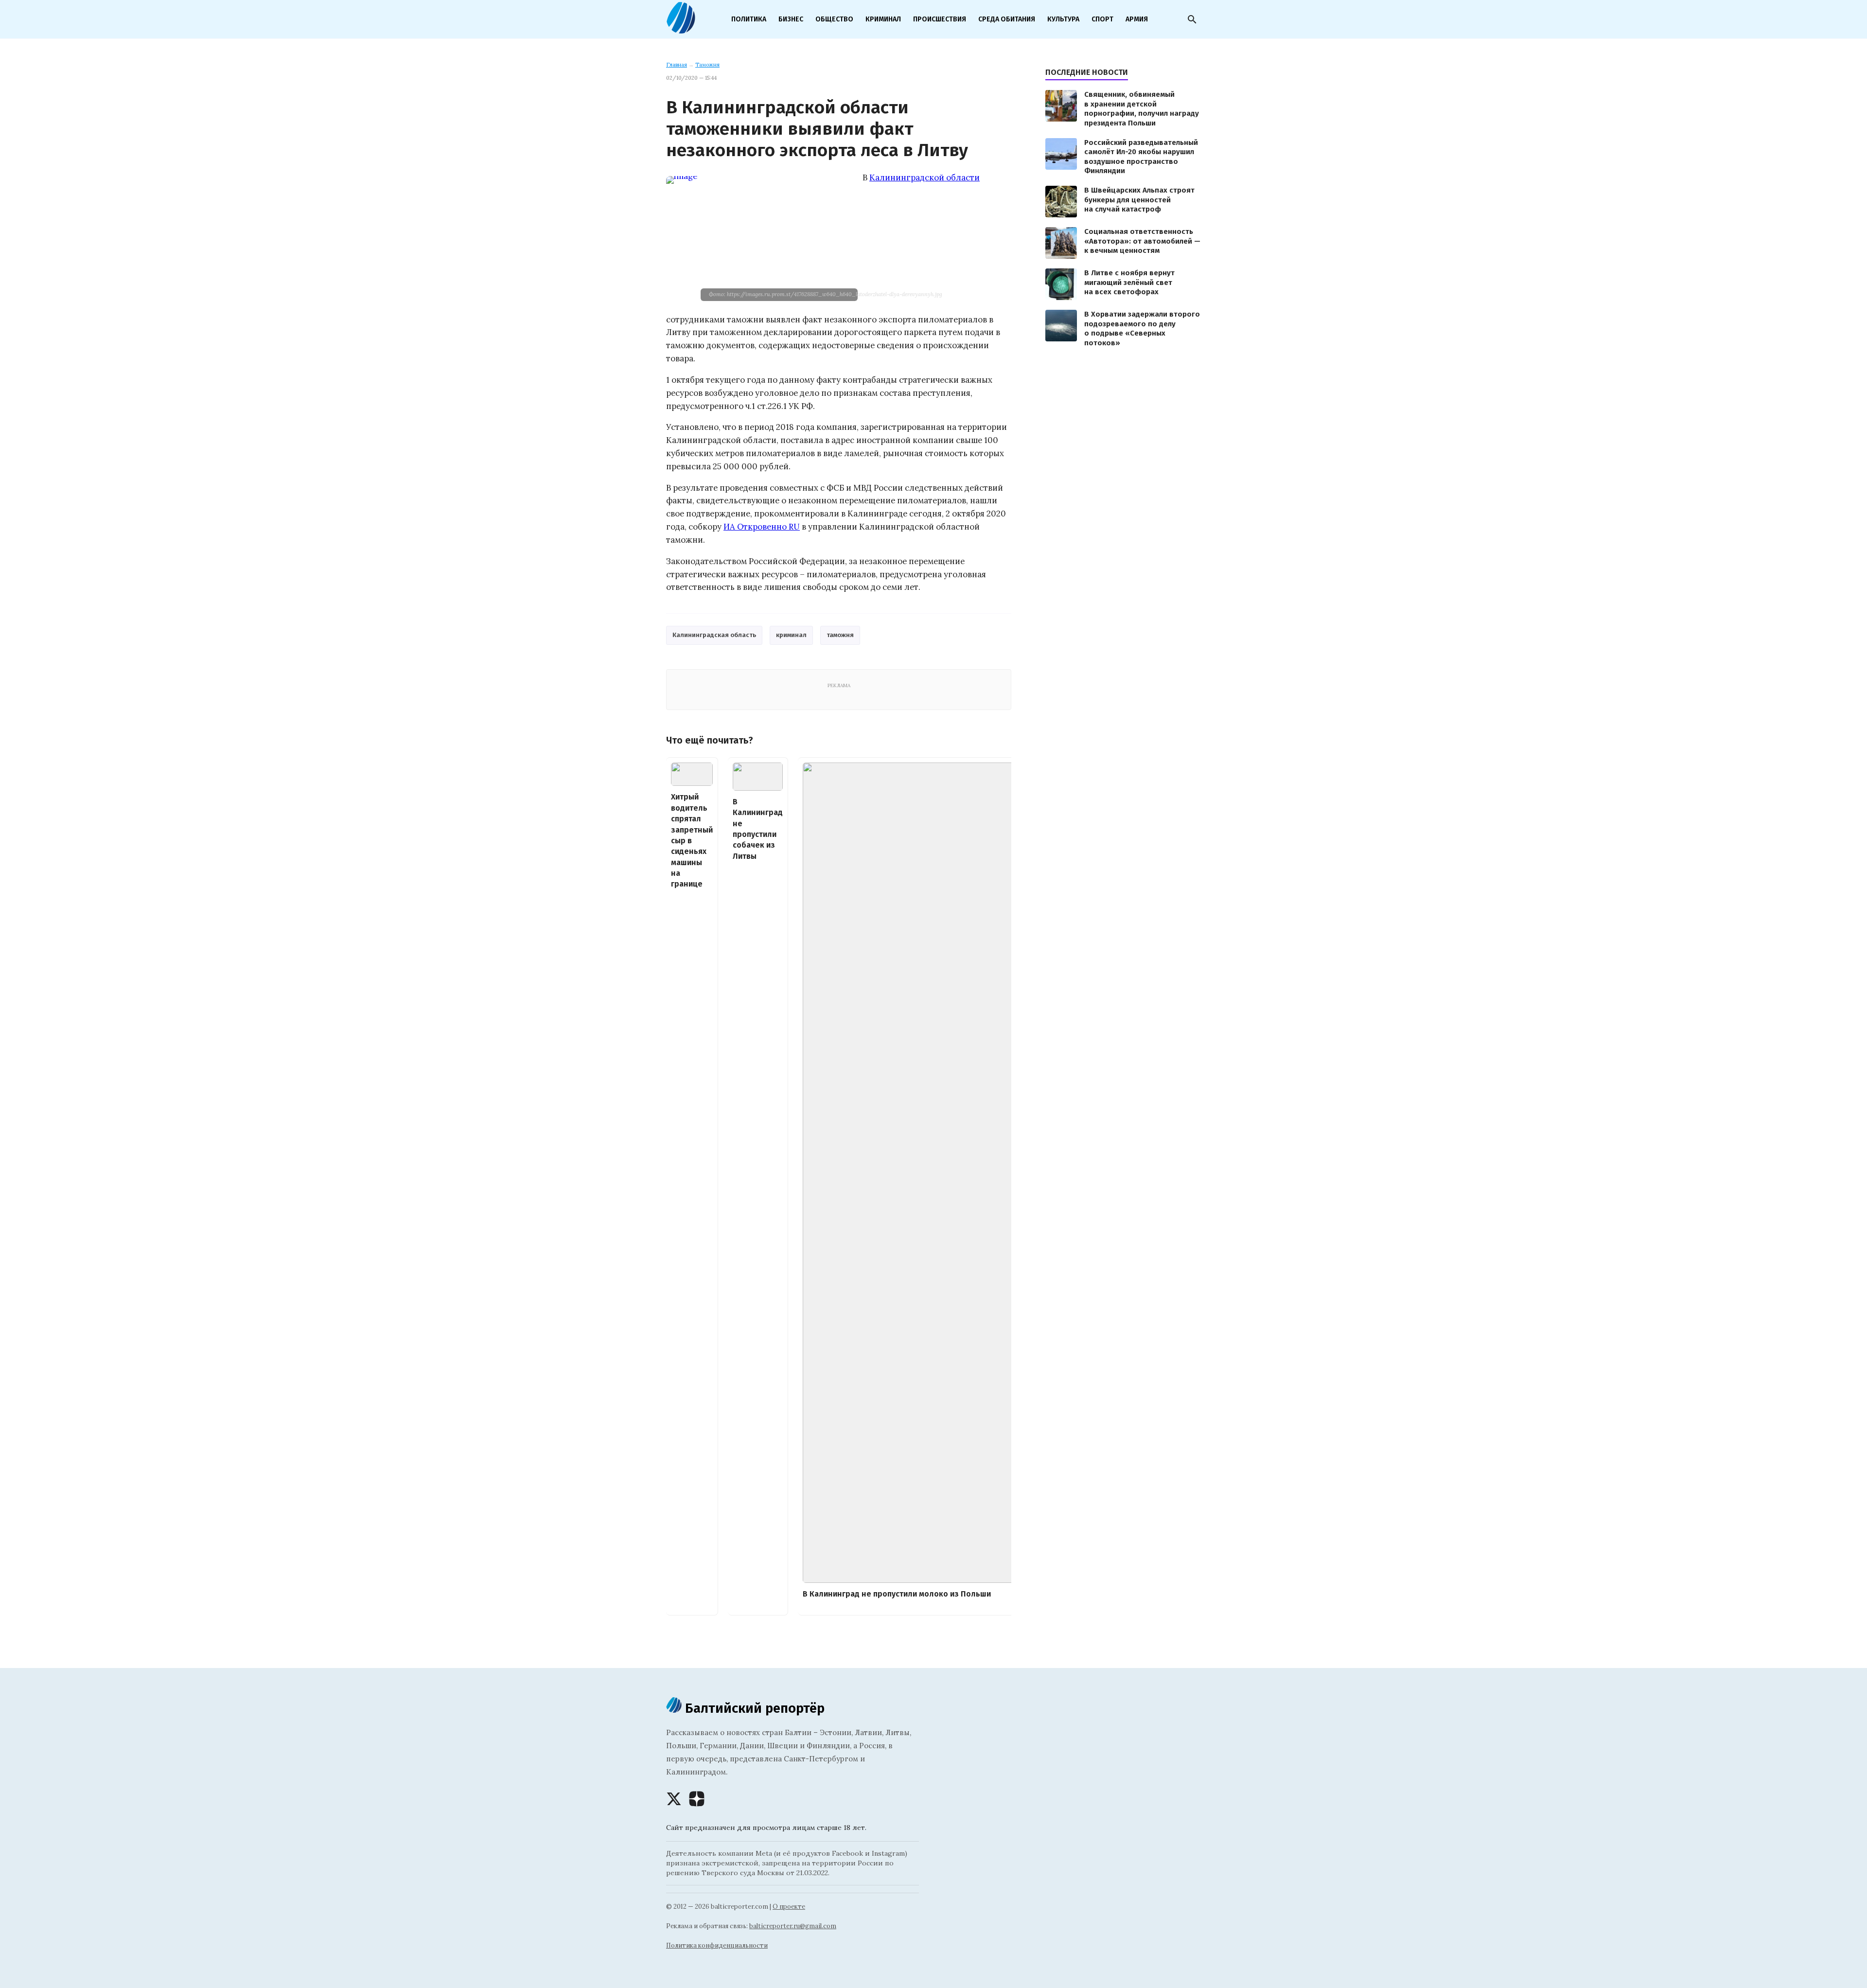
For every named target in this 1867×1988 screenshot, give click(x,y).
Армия (1137, 19)
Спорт (1102, 19)
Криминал (883, 19)
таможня (840, 635)
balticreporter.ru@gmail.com (793, 1926)
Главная (677, 65)
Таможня (707, 65)
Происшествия (940, 19)
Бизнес (791, 19)
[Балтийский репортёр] (681, 30)
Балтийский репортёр (753, 1708)
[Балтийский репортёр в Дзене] (697, 1799)
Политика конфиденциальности (717, 1945)
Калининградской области (925, 177)
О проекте (789, 1907)
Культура (1063, 19)
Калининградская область (714, 635)
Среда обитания (1007, 19)
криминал (791, 635)
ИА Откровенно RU (762, 527)
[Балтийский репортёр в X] (674, 1799)
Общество (834, 19)
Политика (749, 19)
